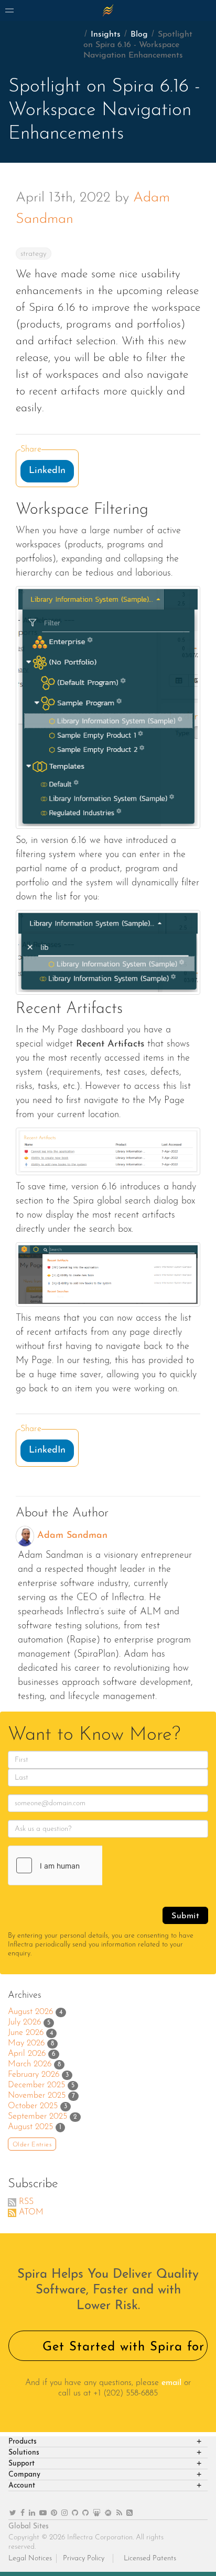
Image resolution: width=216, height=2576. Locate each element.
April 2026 (27, 2054)
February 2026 (34, 2075)
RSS (26, 2202)
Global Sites (29, 2527)
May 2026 (26, 2043)
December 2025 (36, 2085)
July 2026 (24, 2022)
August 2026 (30, 2012)
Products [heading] (23, 2442)
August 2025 (30, 2127)
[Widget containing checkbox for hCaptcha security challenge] (87, 1865)
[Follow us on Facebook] (23, 2513)
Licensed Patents (150, 2558)
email (171, 2383)
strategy (34, 254)
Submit (185, 1916)
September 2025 (37, 2117)
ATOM (31, 2212)
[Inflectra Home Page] (108, 10)
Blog (139, 35)
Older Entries (32, 2145)
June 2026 (26, 2033)
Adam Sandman (72, 1536)
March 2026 (30, 2064)
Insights (106, 35)
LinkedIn (47, 471)
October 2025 (33, 2106)
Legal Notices (30, 2558)
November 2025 (37, 2096)
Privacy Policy (84, 2558)
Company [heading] (24, 2475)
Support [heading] (21, 2464)
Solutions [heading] (24, 2453)
